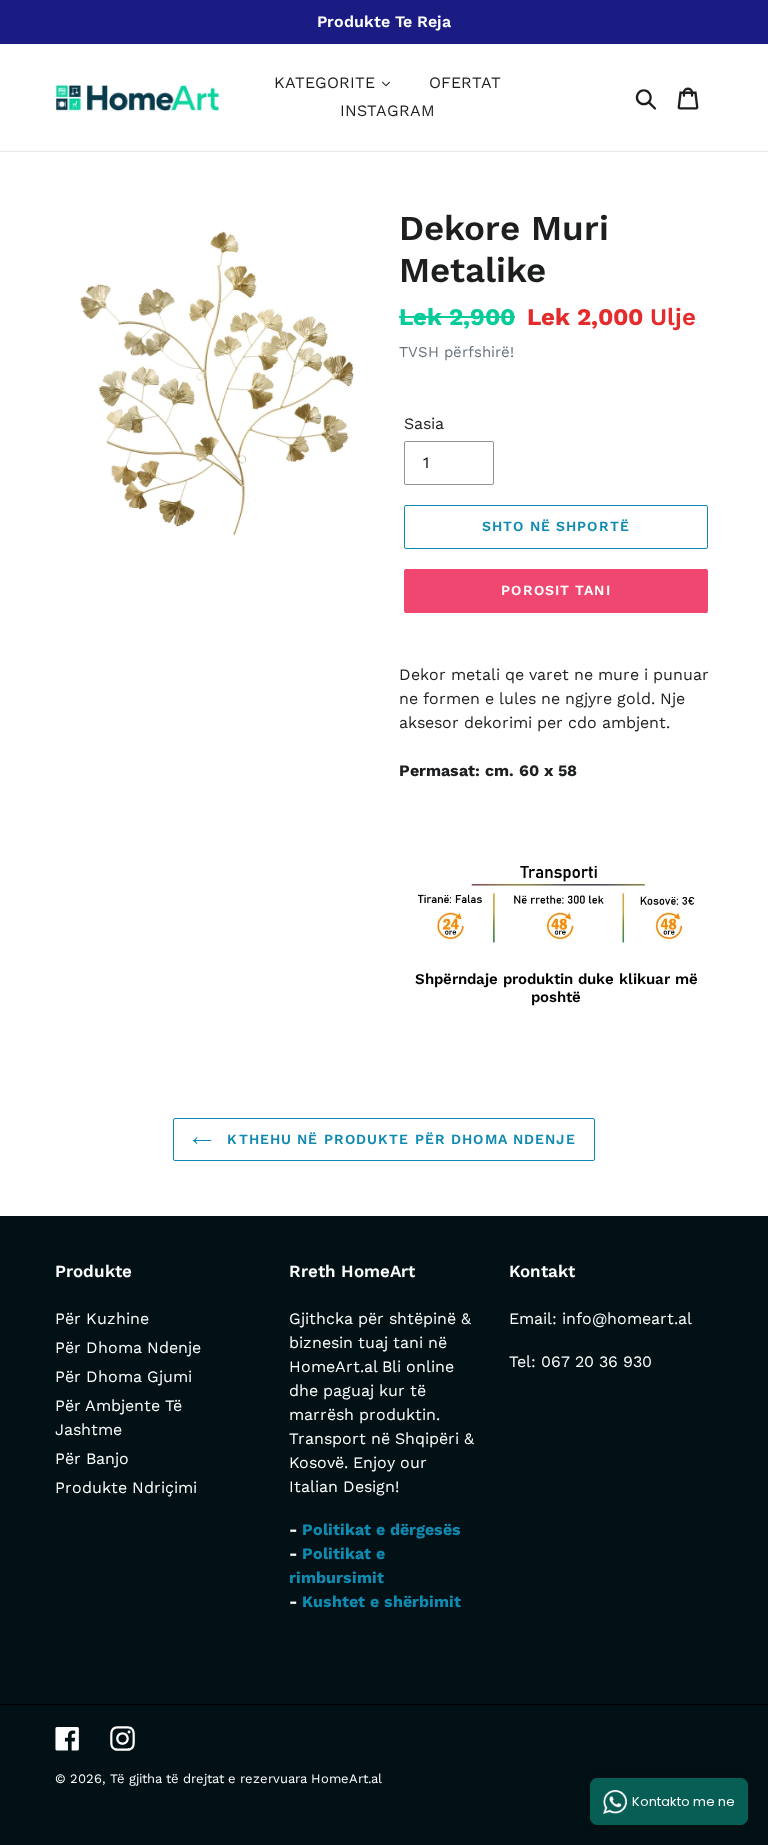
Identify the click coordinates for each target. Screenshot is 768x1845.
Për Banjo (92, 1458)
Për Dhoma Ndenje (128, 1347)
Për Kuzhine (102, 1318)
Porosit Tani (555, 590)
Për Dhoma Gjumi (123, 1376)
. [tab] (415, 823)
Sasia (424, 423)
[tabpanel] (556, 934)
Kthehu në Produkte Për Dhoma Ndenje (398, 1139)
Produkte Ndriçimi (126, 1487)
